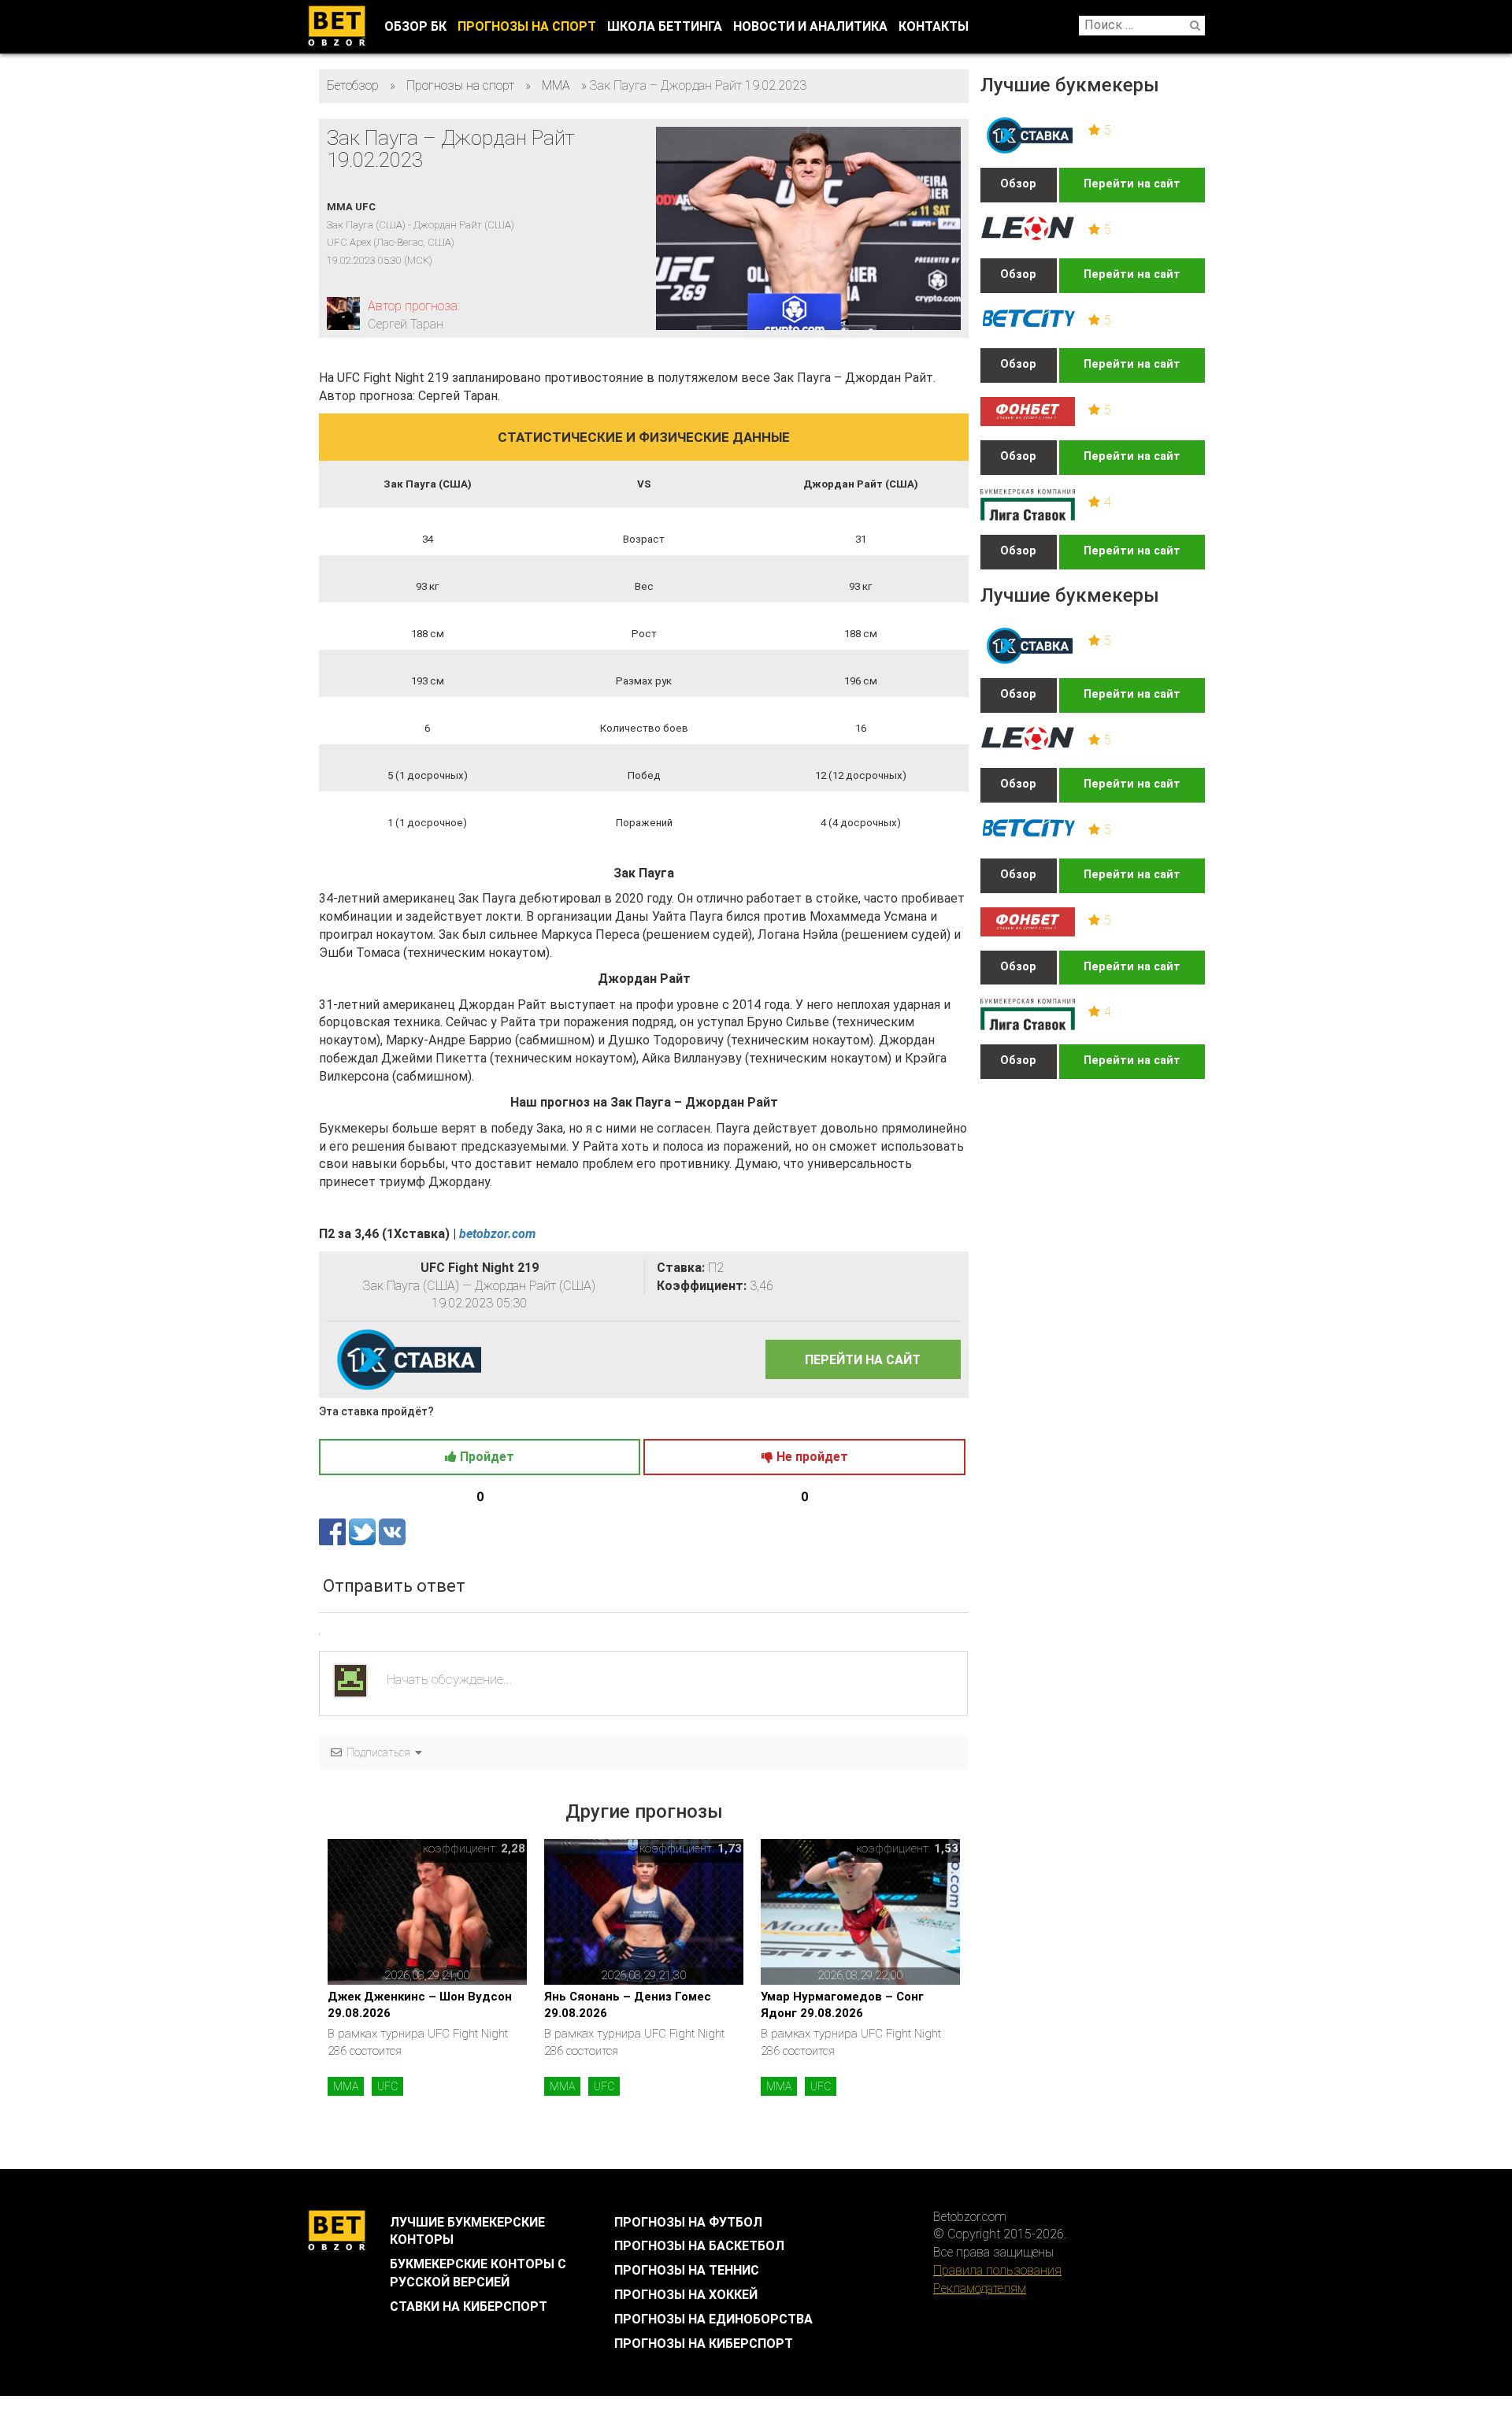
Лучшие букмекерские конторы (467, 2231)
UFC (387, 2086)
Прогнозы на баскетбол (699, 2246)
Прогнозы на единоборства (713, 2319)
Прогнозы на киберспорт (704, 2344)
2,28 (513, 1849)
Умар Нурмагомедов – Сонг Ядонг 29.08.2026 (842, 2005)
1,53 (946, 1849)
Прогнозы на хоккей (686, 2295)
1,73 (730, 1849)
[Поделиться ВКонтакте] (392, 1531)
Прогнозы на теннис (687, 2270)
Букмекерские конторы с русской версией (478, 2273)
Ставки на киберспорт (469, 2306)
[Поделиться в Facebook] (334, 1531)
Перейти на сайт (1132, 184)
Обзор (1018, 184)
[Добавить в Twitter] (364, 1531)
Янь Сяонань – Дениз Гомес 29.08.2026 (628, 2005)
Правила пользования (997, 2270)
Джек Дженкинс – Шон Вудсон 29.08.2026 (420, 2005)
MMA (346, 2086)
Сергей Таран (406, 324)
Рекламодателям (980, 2288)
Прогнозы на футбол (688, 2222)
